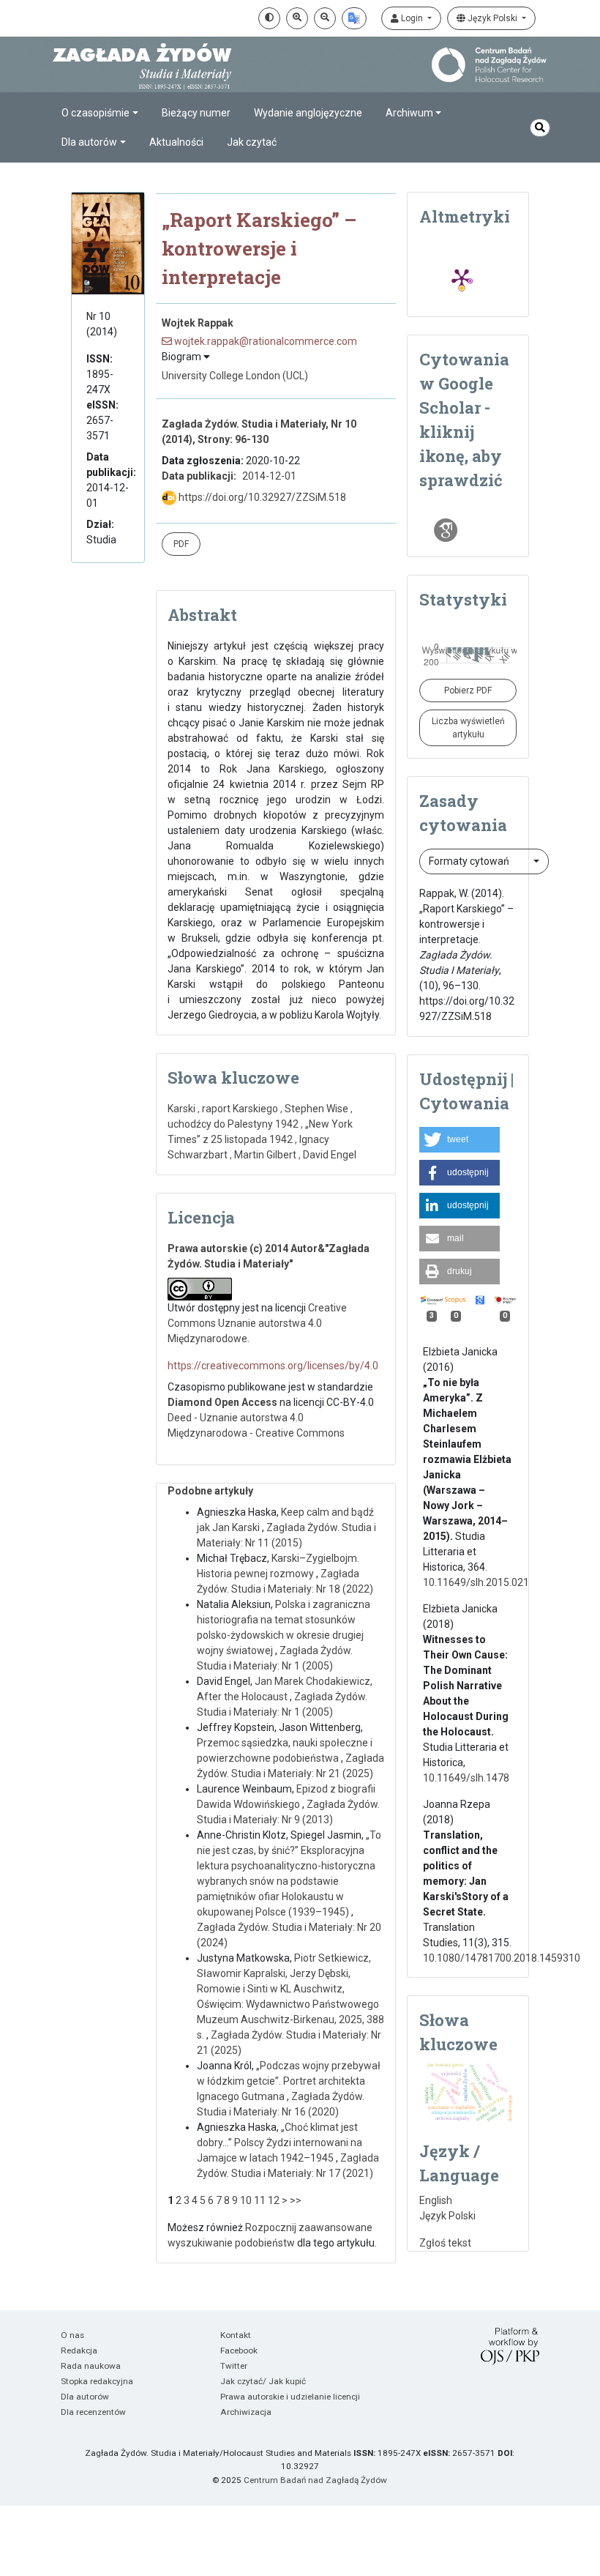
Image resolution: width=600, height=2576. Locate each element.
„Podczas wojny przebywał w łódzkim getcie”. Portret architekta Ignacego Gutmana (289, 2081)
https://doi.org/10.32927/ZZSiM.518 (261, 497)
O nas (72, 2335)
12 (274, 2200)
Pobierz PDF (468, 690)
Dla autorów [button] (89, 142)
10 (246, 2200)
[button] (460, 1140)
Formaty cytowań (470, 861)
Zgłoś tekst (445, 2243)
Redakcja (79, 2350)
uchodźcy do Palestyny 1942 (233, 1124)
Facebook (239, 2350)
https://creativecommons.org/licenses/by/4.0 (273, 1366)
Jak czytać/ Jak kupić (263, 2381)
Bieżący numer (196, 113)
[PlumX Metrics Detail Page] (462, 278)
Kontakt (236, 2335)
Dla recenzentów (93, 2412)
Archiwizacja (246, 2412)
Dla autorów (85, 2397)
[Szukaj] (540, 128)
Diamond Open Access (222, 1402)
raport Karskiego (240, 1109)
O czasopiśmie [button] (95, 113)
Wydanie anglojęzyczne (308, 113)
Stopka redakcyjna (97, 2381)
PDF (181, 544)
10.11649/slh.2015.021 (476, 1582)
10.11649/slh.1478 (466, 1778)
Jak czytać (252, 142)
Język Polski (492, 18)
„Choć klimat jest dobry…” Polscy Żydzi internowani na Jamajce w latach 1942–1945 (280, 2143)
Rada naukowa (91, 2366)
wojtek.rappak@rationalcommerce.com (265, 341)
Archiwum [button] (409, 113)
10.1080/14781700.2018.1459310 (502, 1958)
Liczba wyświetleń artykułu (468, 728)
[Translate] (354, 18)
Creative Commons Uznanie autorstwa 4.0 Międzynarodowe (257, 1323)
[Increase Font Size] (297, 18)
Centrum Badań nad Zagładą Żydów (315, 2480)
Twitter (234, 2366)
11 (260, 2200)
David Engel (330, 1155)
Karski (181, 1109)
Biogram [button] (183, 357)
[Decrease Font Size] (325, 18)
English (436, 2200)
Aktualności (176, 142)
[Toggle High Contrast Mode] (269, 18)
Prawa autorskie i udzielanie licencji (290, 2397)
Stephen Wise (316, 1109)
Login (412, 18)
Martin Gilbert (265, 1155)
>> (296, 2200)
